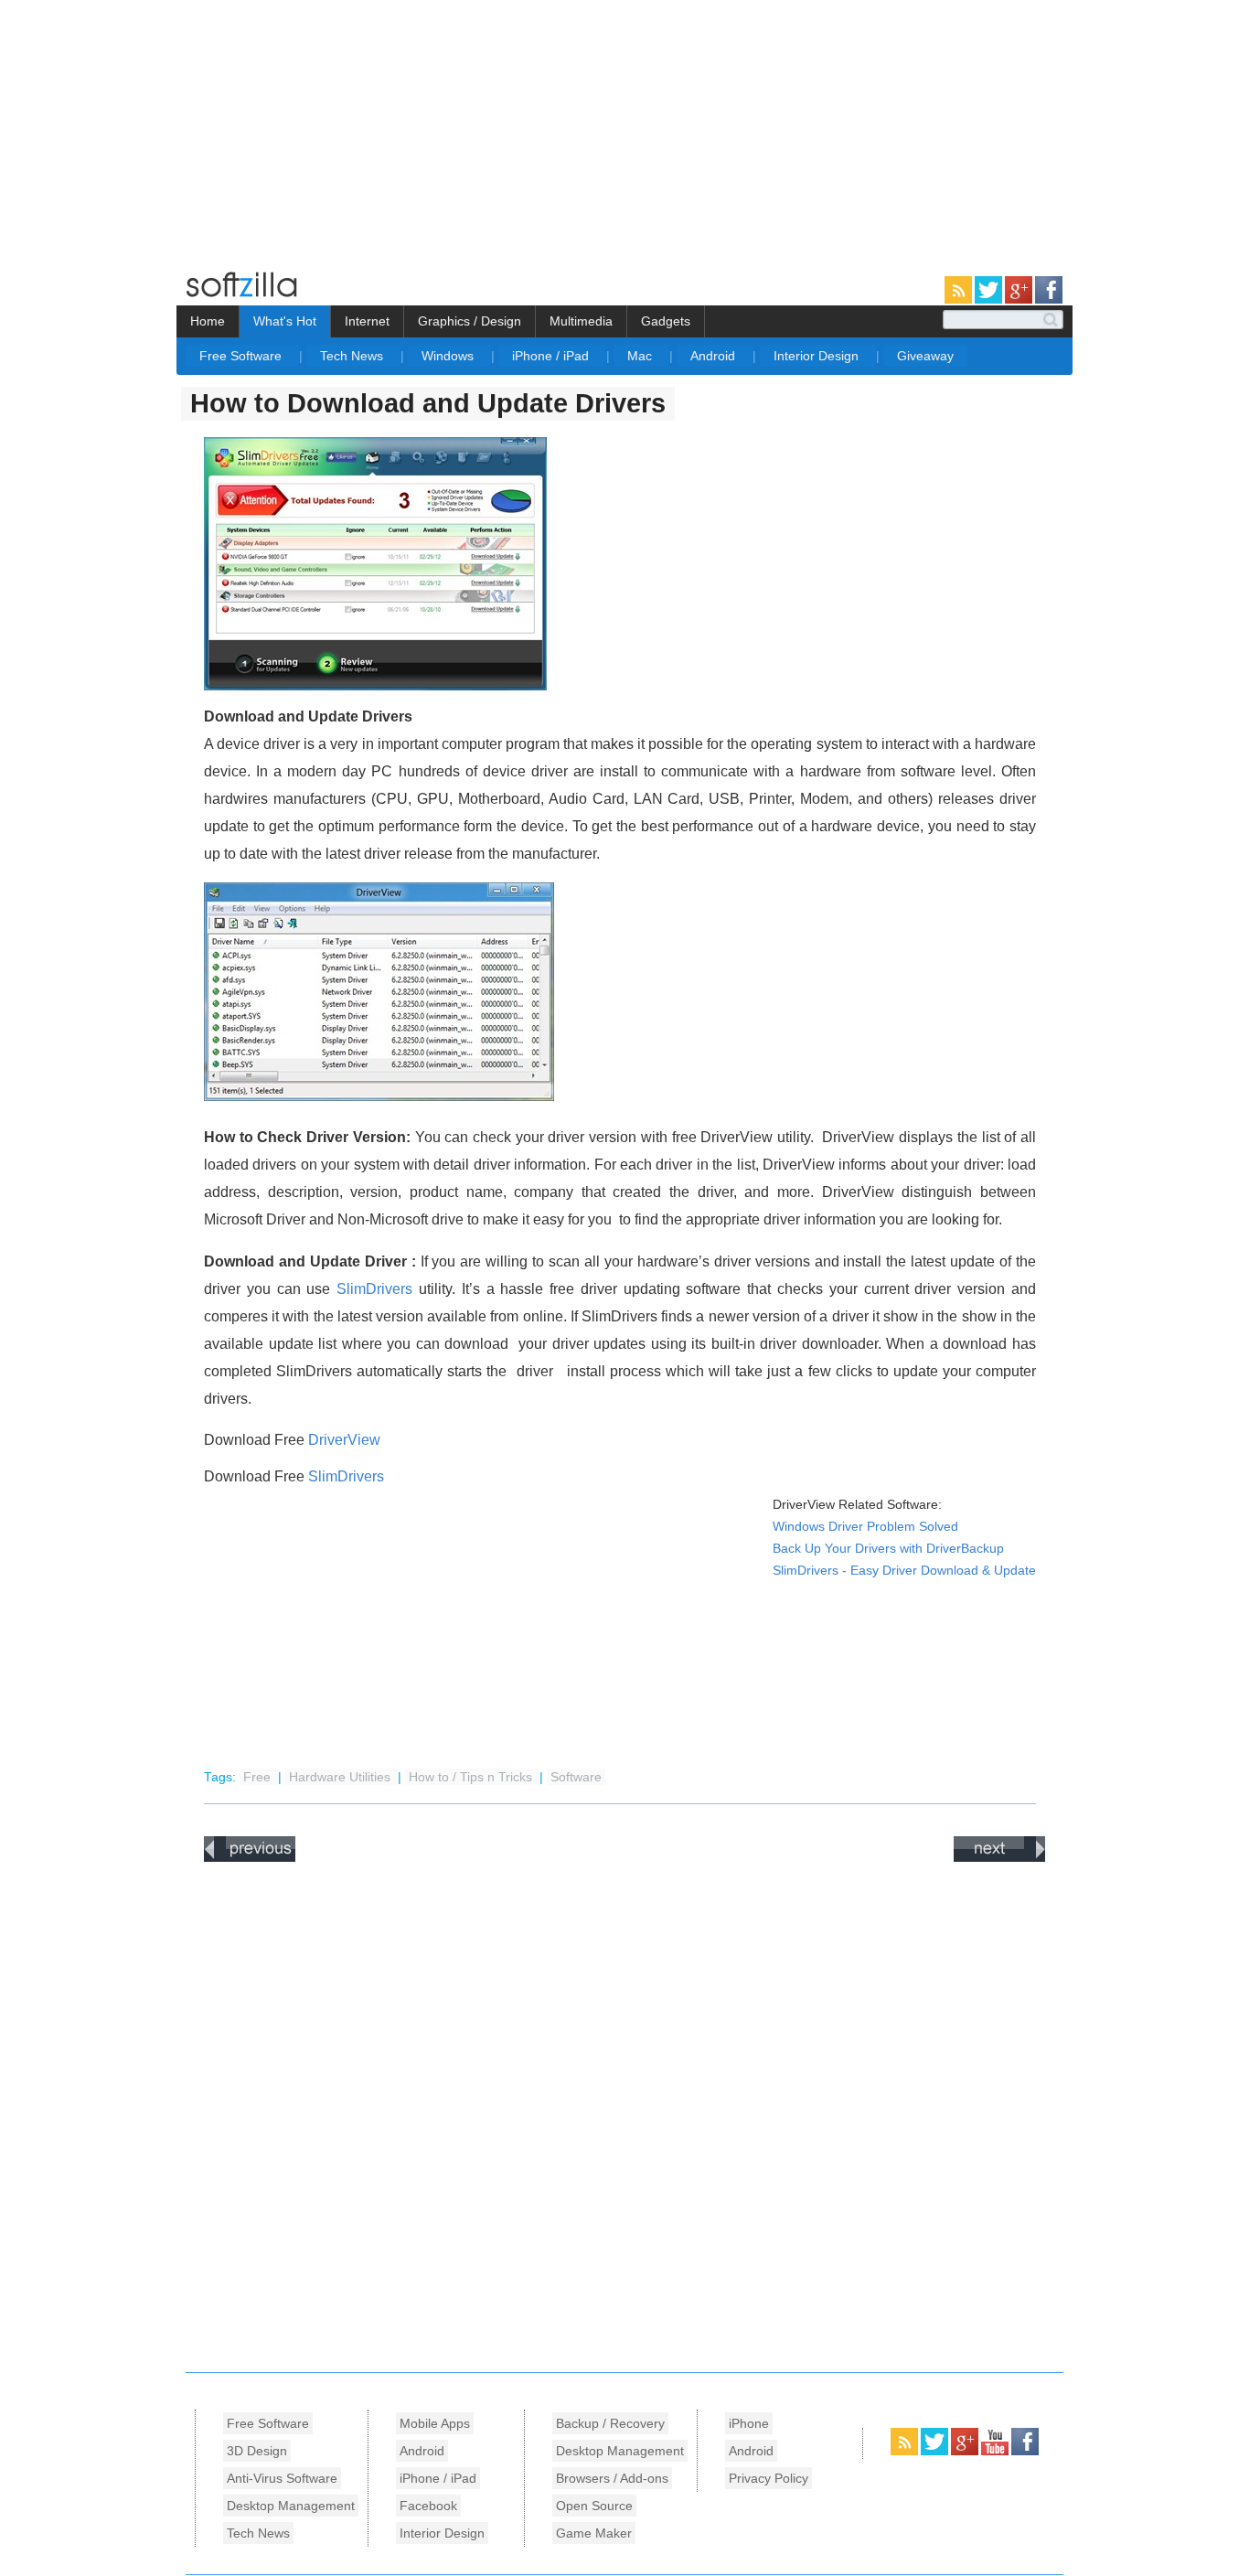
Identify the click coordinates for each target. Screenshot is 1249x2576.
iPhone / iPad (552, 356)
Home (208, 321)
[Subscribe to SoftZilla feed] (960, 300)
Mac (641, 356)
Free (259, 1777)
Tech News (353, 356)
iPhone (749, 2423)
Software (576, 1777)
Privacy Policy (769, 2478)
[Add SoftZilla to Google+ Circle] (1020, 300)
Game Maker (594, 2533)
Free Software (242, 356)
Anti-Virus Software (282, 2478)
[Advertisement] (154, 128)
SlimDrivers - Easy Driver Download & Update (904, 1571)
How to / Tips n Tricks (472, 1777)
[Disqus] (624, 2112)
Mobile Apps (435, 2423)
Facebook (428, 2506)
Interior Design (818, 356)
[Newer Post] (250, 1858)
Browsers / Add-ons (612, 2478)
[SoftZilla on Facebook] (1025, 2452)
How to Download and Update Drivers (428, 403)
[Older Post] (999, 1858)
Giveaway (925, 356)
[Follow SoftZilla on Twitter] (990, 300)
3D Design (257, 2451)
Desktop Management (291, 2506)
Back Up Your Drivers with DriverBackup (888, 1549)
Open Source (594, 2506)
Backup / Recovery (610, 2423)
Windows (449, 356)
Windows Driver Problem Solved (865, 1527)
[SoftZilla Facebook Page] (1049, 300)
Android (715, 356)
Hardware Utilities (342, 1777)
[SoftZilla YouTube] (996, 2452)
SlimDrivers (374, 1289)
